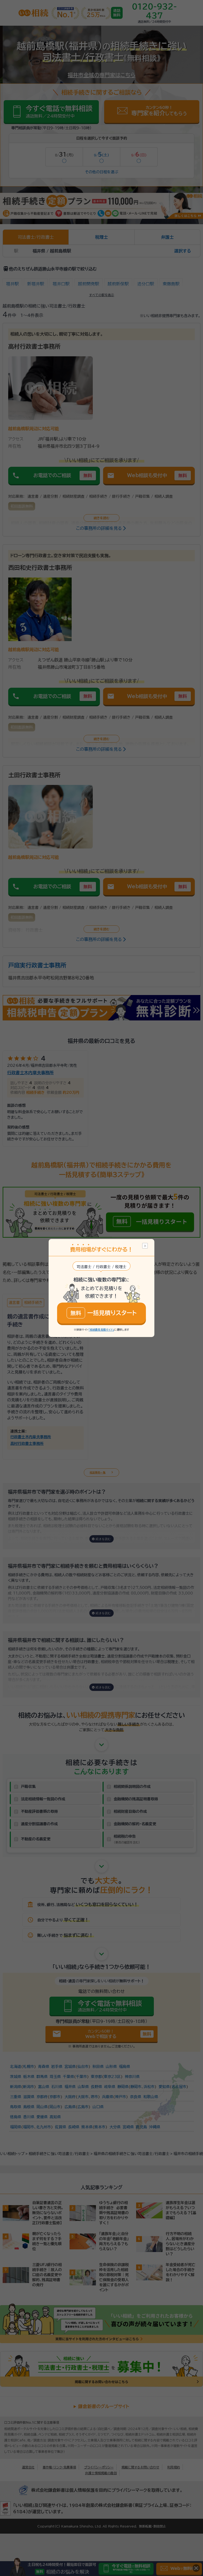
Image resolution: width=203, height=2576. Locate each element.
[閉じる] (145, 1246)
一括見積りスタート (104, 1313)
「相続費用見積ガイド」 (101, 1330)
